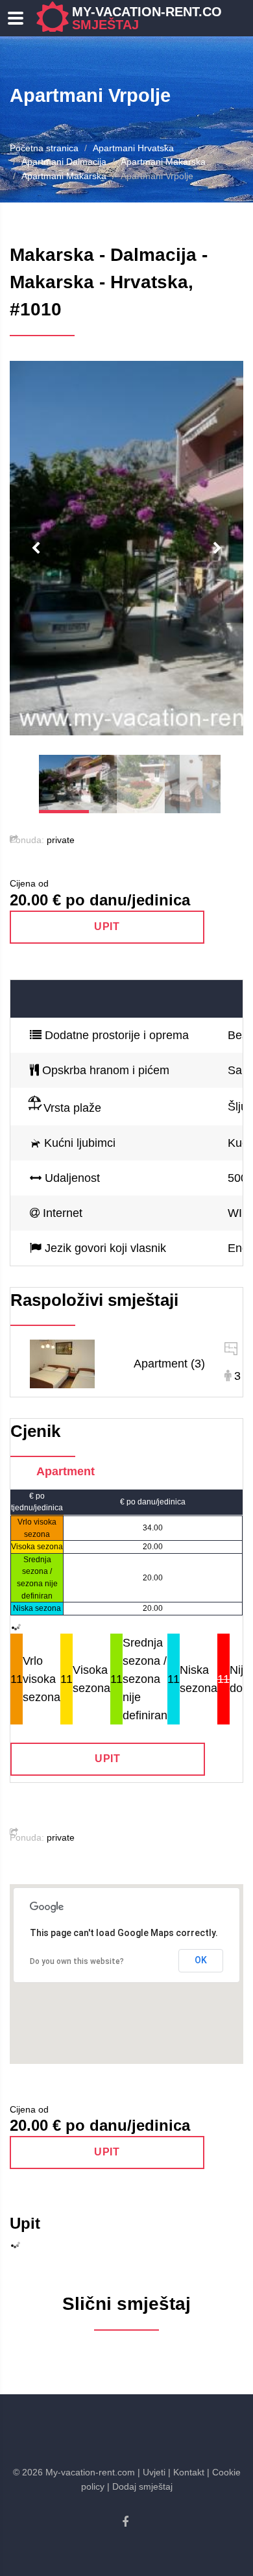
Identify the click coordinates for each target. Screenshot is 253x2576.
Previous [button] (36, 548)
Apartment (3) (169, 1364)
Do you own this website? (77, 1961)
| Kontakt (186, 2472)
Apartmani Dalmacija (64, 162)
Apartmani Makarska (163, 162)
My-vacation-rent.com (152, 18)
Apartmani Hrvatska (133, 148)
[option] (126, 548)
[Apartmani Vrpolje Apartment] (62, 1363)
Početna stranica (44, 148)
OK (201, 1960)
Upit (107, 926)
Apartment (66, 1471)
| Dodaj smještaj (140, 2486)
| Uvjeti (151, 2472)
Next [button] (217, 548)
